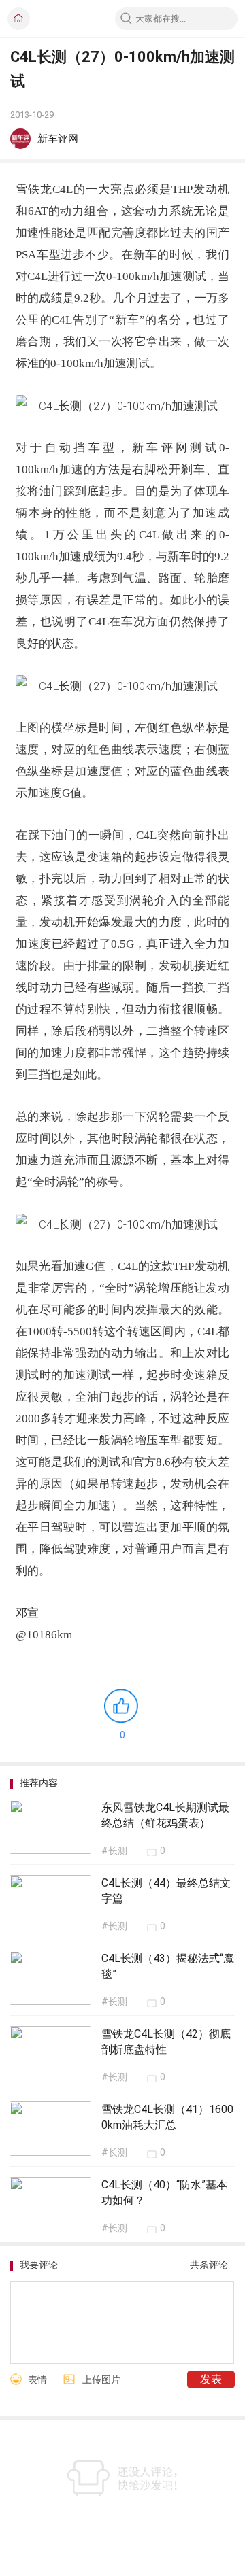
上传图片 (101, 2380)
